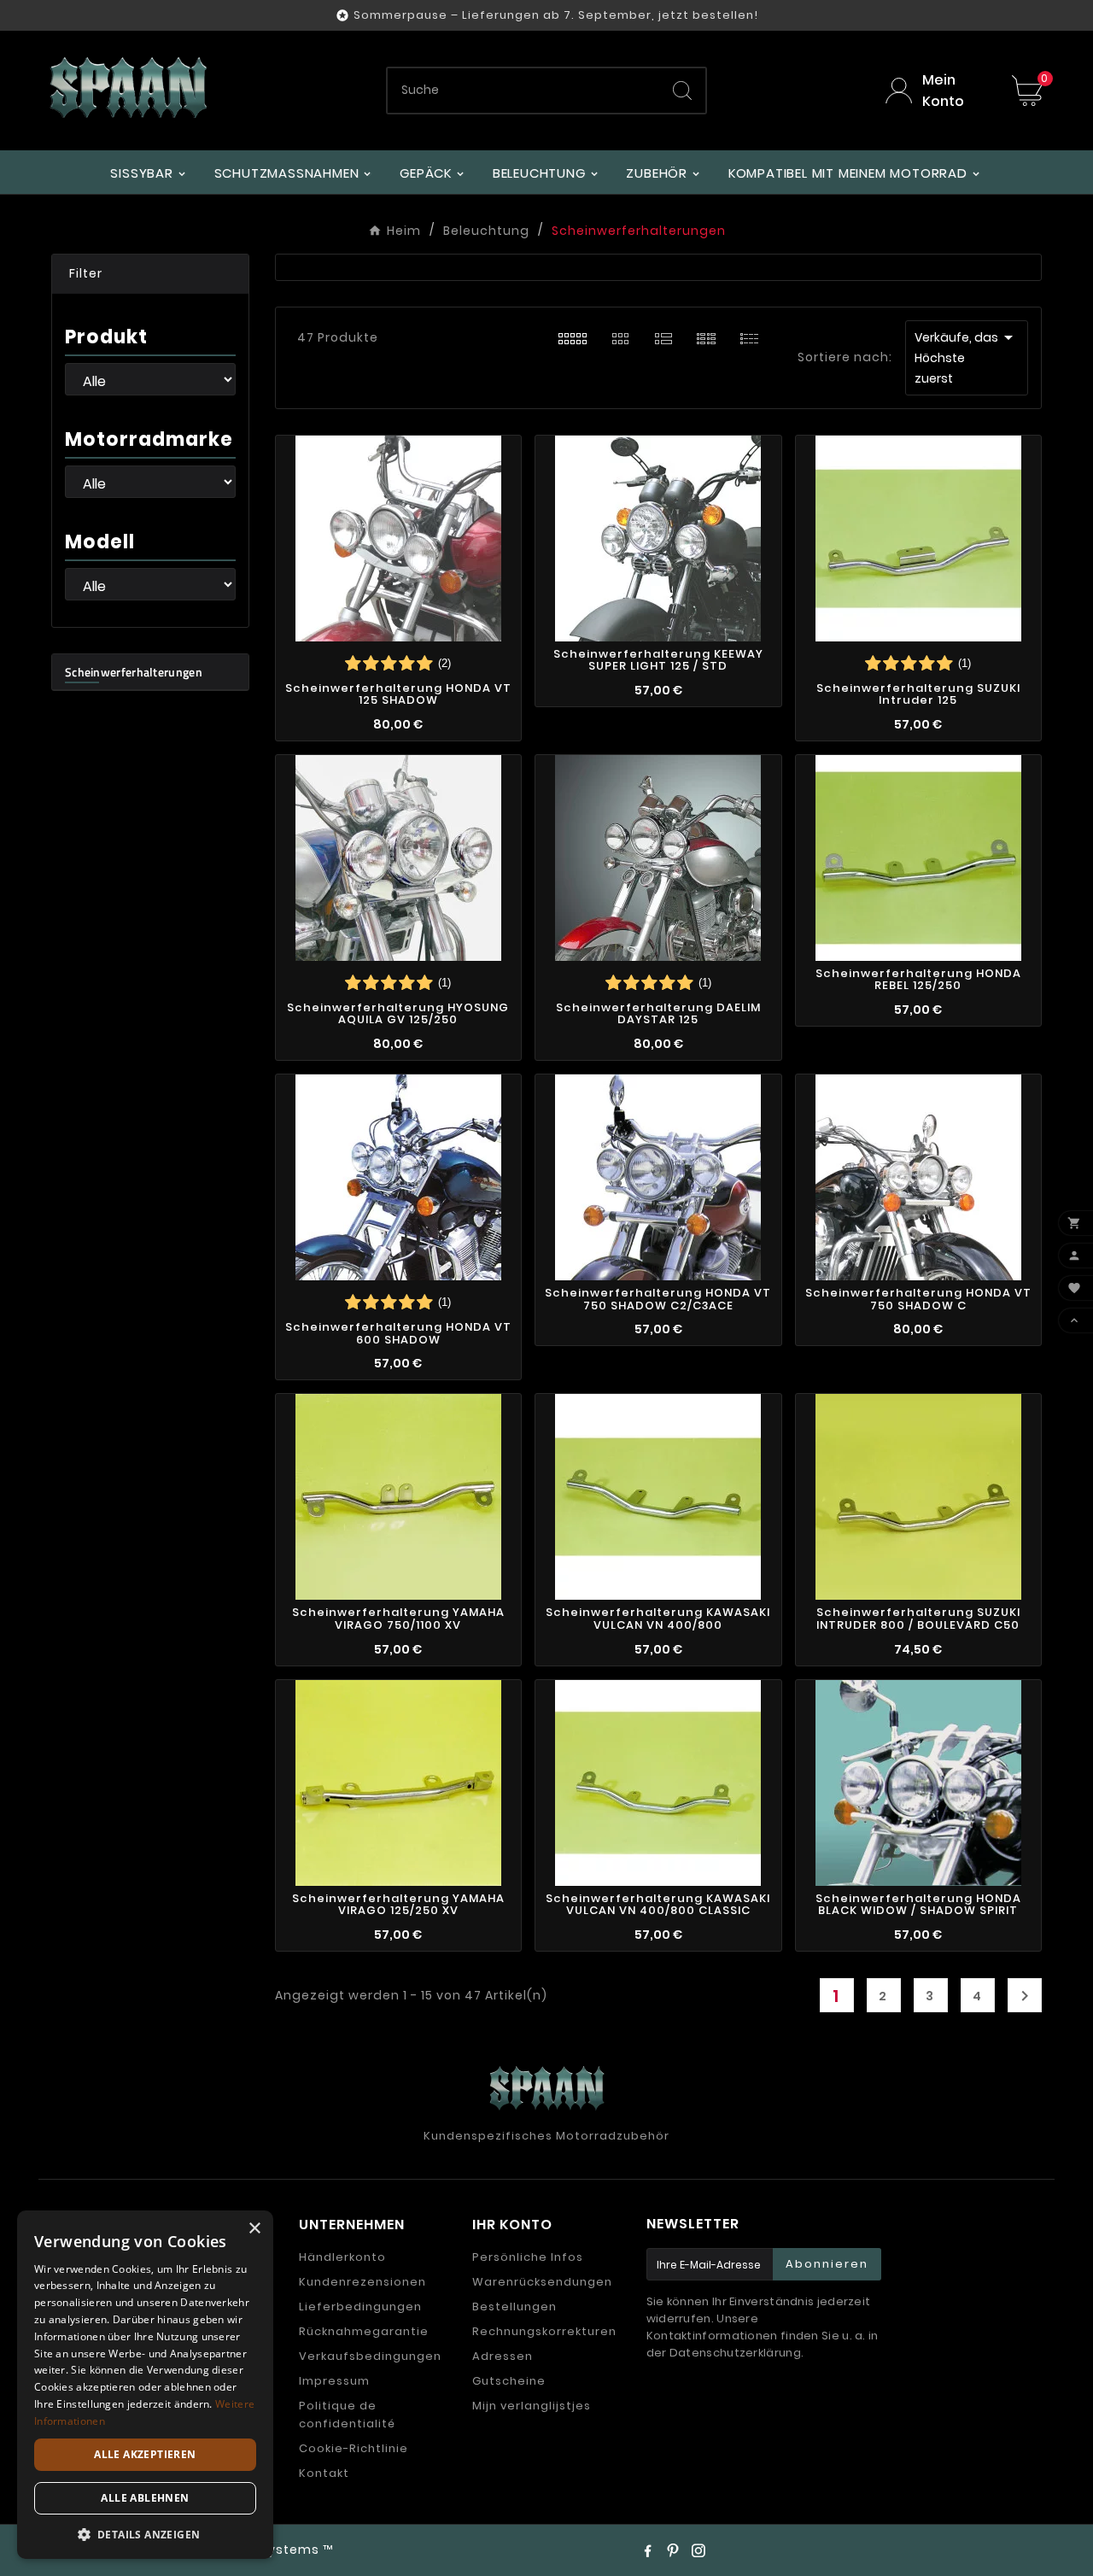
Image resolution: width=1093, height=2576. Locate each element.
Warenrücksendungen (542, 2282)
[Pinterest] (673, 2550)
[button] (150, 274)
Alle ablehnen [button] (145, 2498)
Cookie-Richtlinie (354, 2448)
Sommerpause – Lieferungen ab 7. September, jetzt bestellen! (556, 15)
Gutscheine (509, 2381)
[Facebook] (647, 2550)
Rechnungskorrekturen (544, 2331)
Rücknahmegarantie (364, 2331)
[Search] (682, 91)
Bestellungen (514, 2307)
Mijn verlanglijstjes (532, 2406)
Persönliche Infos (528, 2257)
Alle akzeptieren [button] (145, 2454)
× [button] (254, 2229)
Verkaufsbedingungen (370, 2356)
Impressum (334, 2381)
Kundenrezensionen (362, 2282)
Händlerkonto (342, 2257)
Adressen (503, 2356)
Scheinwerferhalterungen (134, 672)
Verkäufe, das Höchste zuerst (967, 357)
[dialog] (145, 2385)
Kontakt (324, 2473)
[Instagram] (698, 2550)
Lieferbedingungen (360, 2307)
